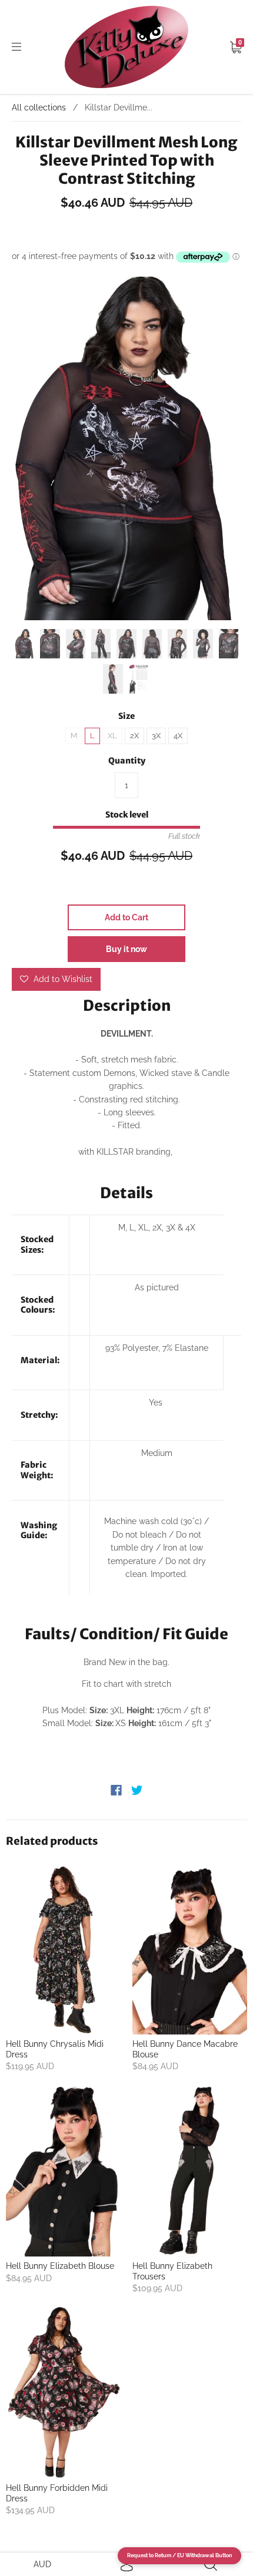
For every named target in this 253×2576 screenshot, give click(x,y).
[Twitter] (137, 1790)
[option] (126, 448)
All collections (39, 107)
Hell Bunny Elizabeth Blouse (60, 2266)
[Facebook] (116, 1790)
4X (178, 736)
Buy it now (126, 949)
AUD (42, 2564)
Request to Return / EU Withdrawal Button (179, 2555)
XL (112, 736)
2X (134, 736)
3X (156, 736)
